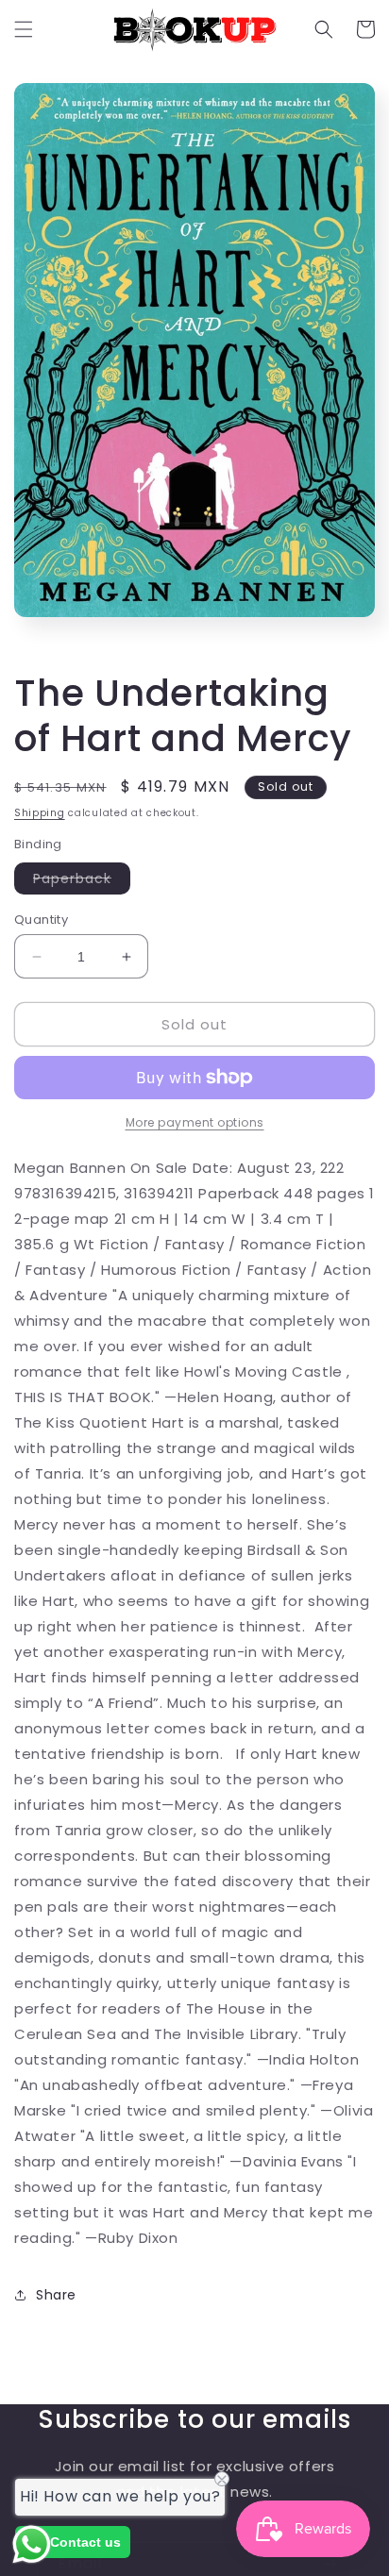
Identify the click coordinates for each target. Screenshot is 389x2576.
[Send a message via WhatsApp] (32, 2544)
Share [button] (56, 2295)
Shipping (40, 813)
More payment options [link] (195, 1122)
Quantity (41, 920)
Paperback (82, 881)
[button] (24, 29)
